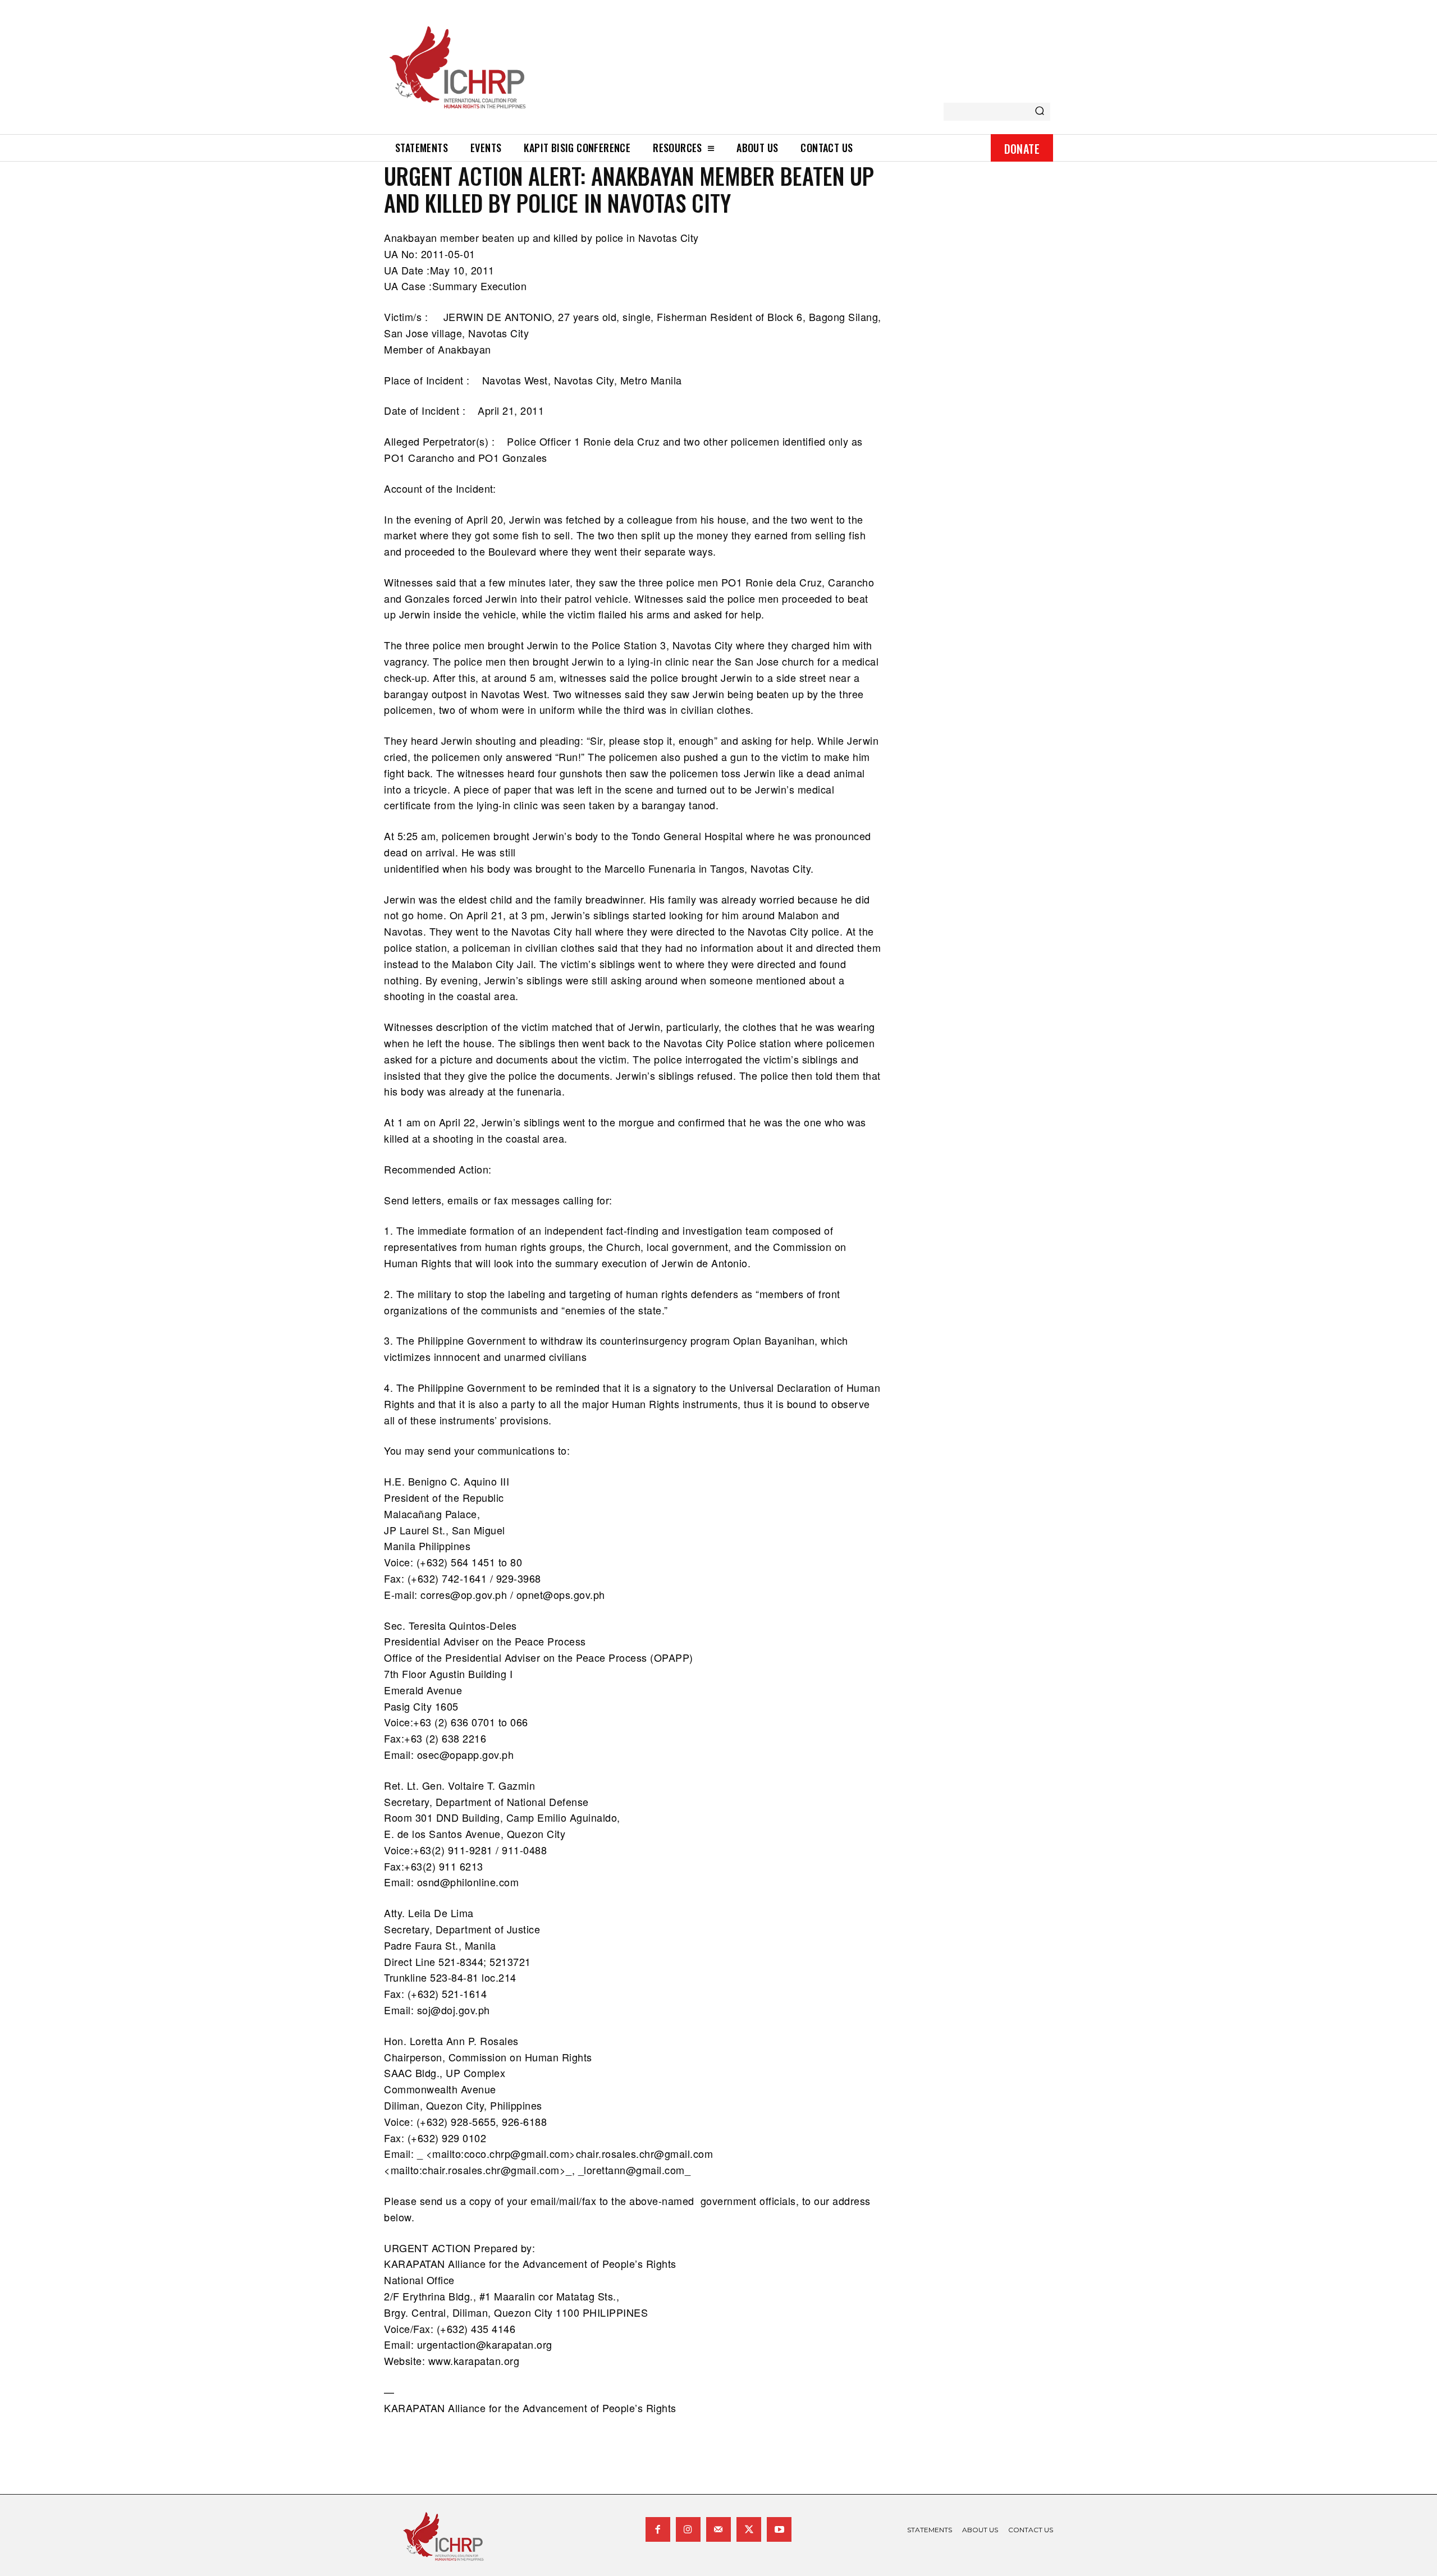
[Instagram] (688, 2529)
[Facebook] (658, 2529)
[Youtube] (779, 2529)
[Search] (1040, 112)
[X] (749, 2529)
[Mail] (718, 2529)
